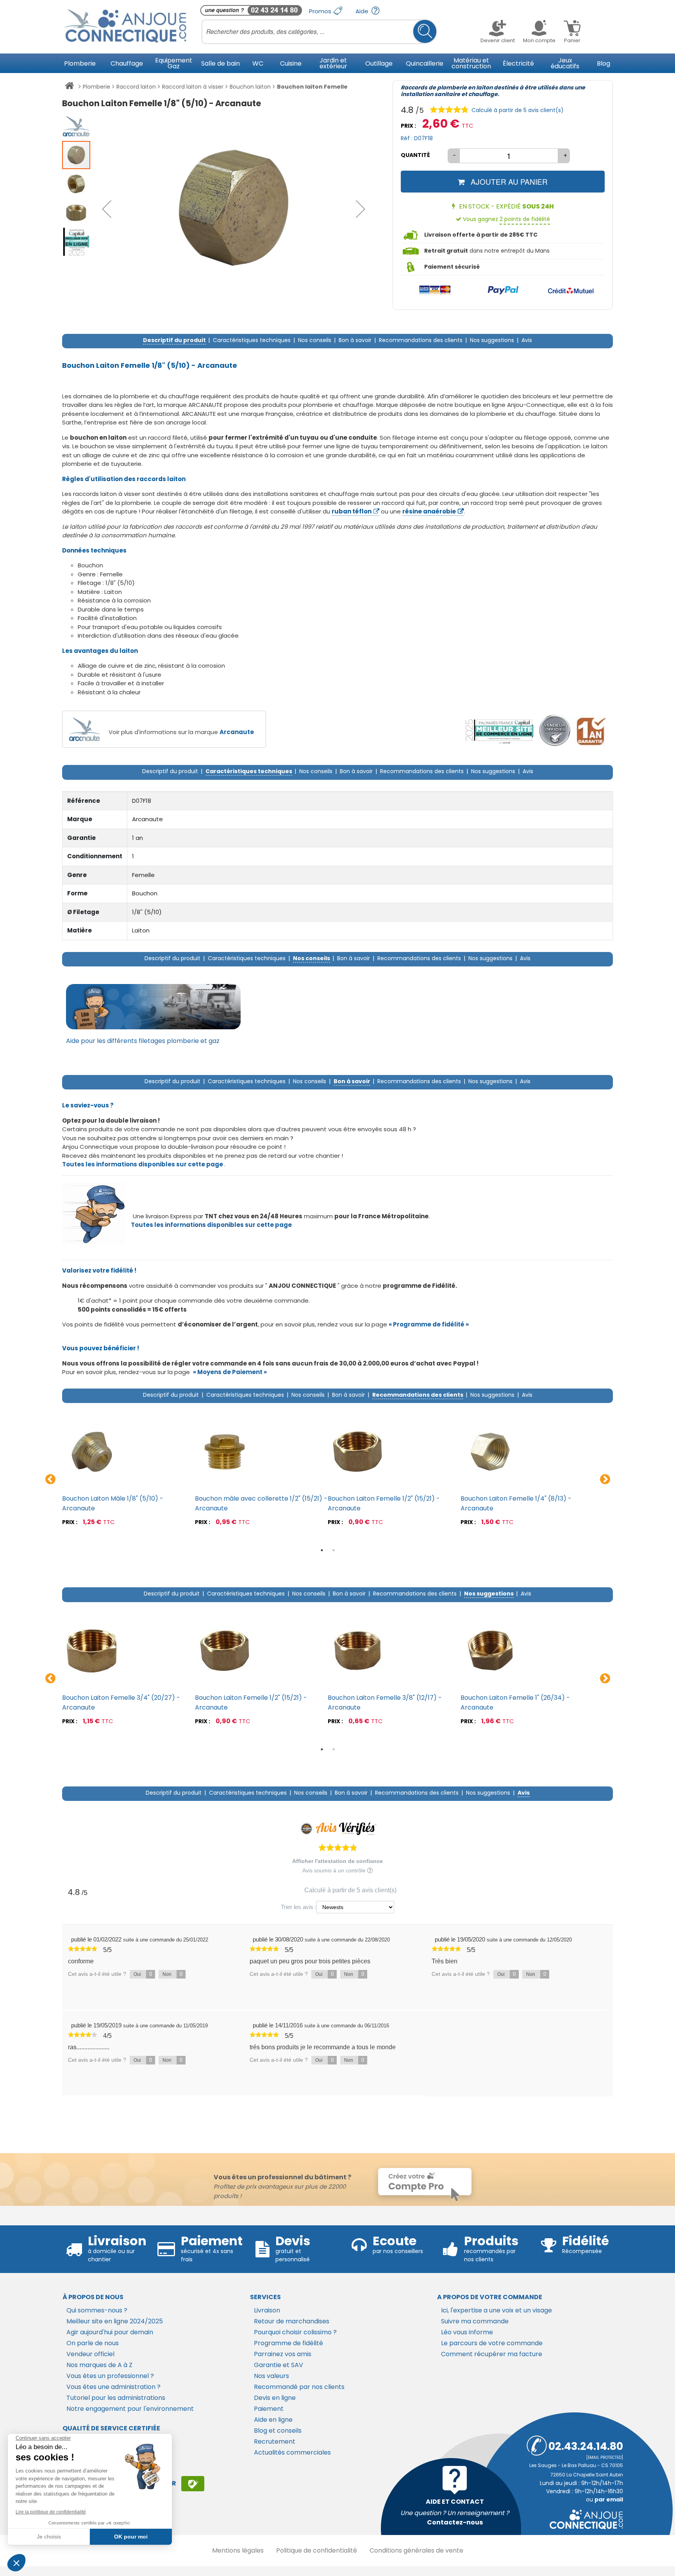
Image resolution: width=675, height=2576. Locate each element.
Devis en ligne (275, 2398)
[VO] (555, 731)
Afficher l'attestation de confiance (337, 1861)
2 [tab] (334, 1550)
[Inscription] (193, 2483)
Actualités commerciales (292, 2452)
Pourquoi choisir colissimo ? (295, 2332)
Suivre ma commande (475, 2321)
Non (172, 1974)
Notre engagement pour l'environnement (130, 2409)
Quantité (415, 155)
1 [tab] (322, 1550)
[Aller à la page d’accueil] (69, 87)
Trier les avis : (299, 1907)
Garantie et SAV (279, 2365)
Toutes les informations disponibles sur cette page (211, 1225)
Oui (143, 1974)
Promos (321, 11)
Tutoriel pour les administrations (116, 2398)
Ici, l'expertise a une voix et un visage (496, 2310)
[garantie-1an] (590, 731)
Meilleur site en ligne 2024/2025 (115, 2321)
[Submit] (425, 31)
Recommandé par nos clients (299, 2387)
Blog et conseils (278, 2431)
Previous (50, 1480)
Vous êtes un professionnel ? (110, 2376)
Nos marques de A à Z (99, 2365)
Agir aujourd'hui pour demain (110, 2332)
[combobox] (319, 32)
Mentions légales (238, 2550)
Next (605, 1480)
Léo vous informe (467, 2332)
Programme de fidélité (288, 2343)
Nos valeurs (271, 2376)
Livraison (267, 2310)
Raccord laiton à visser (193, 87)
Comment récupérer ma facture (492, 2354)
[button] (107, 209)
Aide (363, 11)
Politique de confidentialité (317, 2550)
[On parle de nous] (499, 731)
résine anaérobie (429, 511)
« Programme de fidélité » (429, 1324)
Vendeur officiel (90, 2354)
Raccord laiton (136, 87)
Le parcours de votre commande (492, 2343)
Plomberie (96, 87)
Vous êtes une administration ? (113, 2387)
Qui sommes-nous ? (97, 2310)
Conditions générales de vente (416, 2550)
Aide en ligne (273, 2420)
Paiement (269, 2409)
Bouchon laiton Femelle (312, 87)
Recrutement (275, 2441)
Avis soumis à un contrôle (335, 1870)
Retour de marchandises (292, 2321)
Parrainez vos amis (283, 2354)
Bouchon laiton (250, 87)
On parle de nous (93, 2343)
